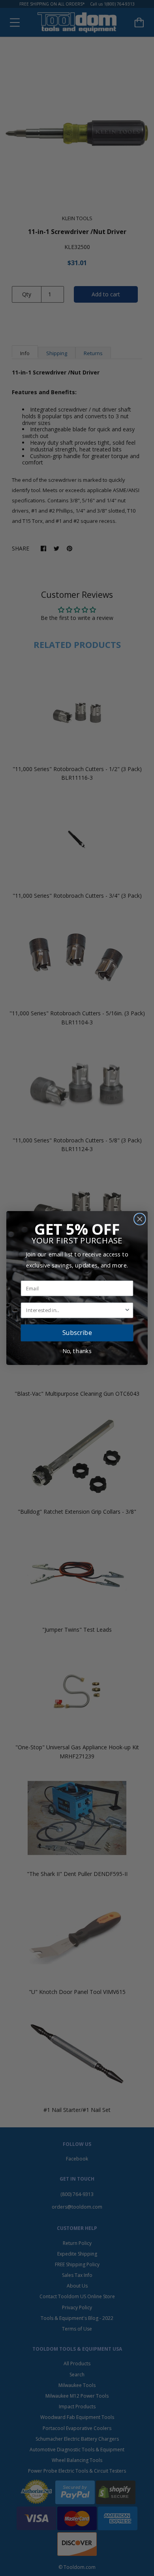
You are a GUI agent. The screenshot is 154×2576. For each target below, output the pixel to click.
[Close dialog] (140, 1219)
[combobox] (75, 1310)
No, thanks (77, 1351)
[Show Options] (127, 1310)
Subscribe (77, 1333)
